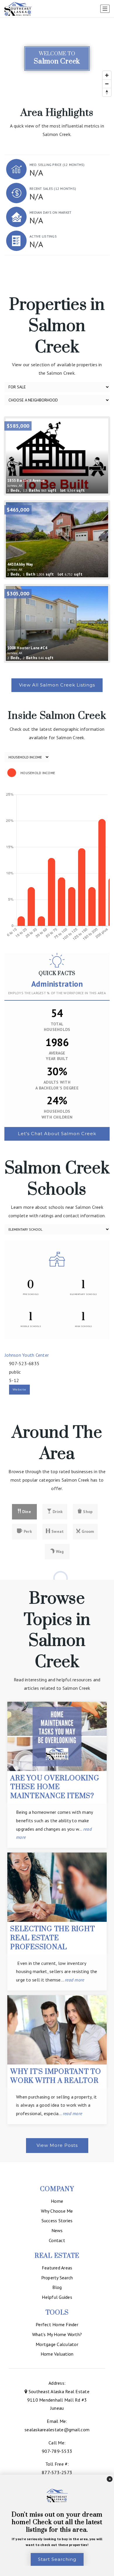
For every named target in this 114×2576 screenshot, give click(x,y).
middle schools (31, 1326)
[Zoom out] (107, 84)
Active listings (43, 236)
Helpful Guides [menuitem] (57, 2297)
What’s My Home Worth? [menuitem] (57, 2334)
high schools (83, 1326)
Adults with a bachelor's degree (57, 1085)
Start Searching (57, 2559)
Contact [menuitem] (57, 2240)
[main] (57, 1090)
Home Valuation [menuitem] (57, 2354)
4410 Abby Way (20, 567)
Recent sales (53, 189)
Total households (57, 1027)
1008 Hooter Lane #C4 (27, 650)
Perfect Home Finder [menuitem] (57, 2324)
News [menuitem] (57, 2230)
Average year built (57, 1056)
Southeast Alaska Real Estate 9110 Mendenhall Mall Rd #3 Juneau (58, 2400)
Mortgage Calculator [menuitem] (57, 2344)
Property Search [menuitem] (57, 2278)
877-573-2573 (57, 2472)
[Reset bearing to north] (107, 92)
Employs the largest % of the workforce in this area (57, 993)
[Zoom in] (107, 75)
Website (19, 1389)
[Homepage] (18, 9)
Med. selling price (57, 165)
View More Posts (57, 2145)
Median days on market (50, 212)
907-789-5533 (57, 2451)
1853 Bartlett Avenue (26, 483)
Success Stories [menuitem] (57, 2221)
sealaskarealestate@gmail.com (57, 2430)
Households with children (57, 1114)
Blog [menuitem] (57, 2287)
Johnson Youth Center (27, 1355)
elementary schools (83, 1294)
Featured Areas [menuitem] (57, 2268)
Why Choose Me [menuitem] (57, 2211)
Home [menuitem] (57, 2201)
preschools (31, 1294)
